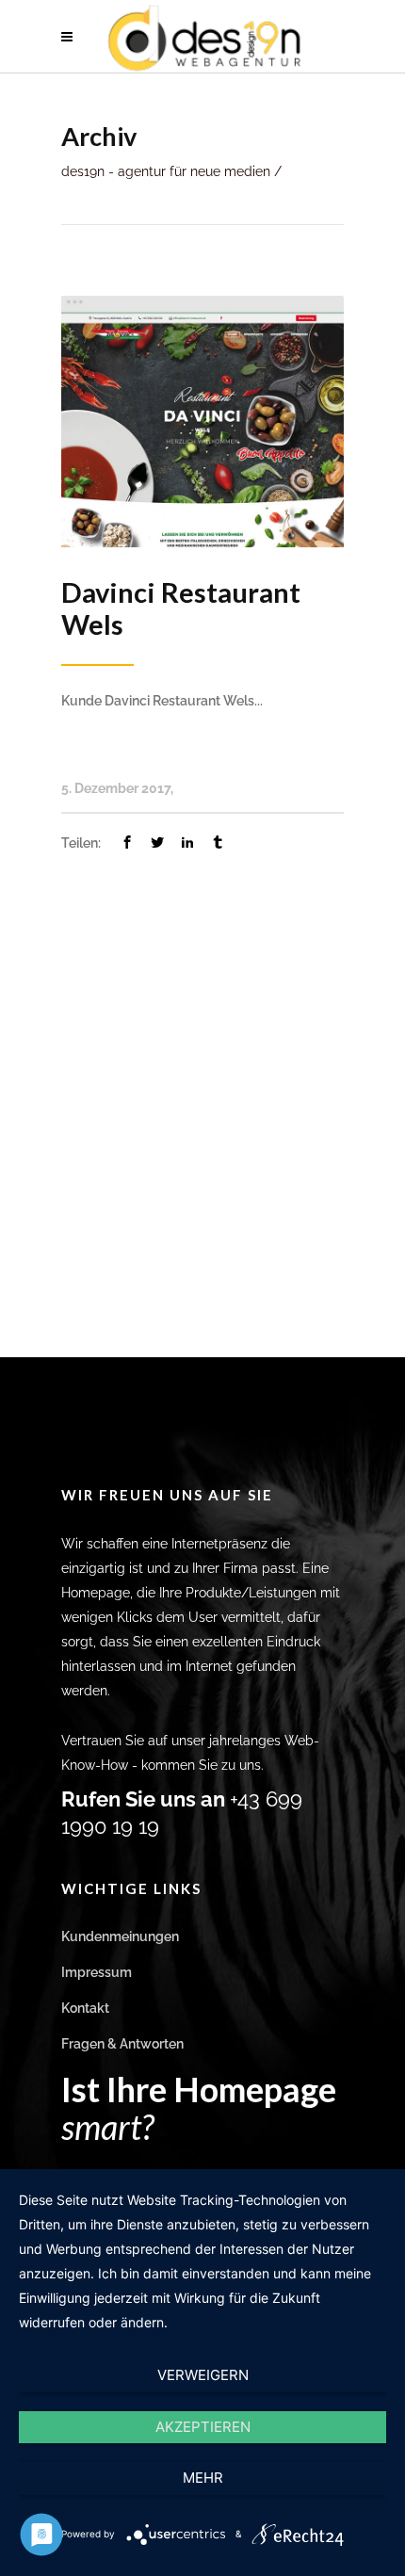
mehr (203, 2478)
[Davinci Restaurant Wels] (202, 420)
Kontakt (85, 2008)
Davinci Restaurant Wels (181, 608)
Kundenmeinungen (120, 1936)
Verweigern (203, 2375)
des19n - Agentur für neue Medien (166, 171)
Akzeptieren (203, 2427)
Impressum (97, 1972)
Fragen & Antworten (122, 2044)
